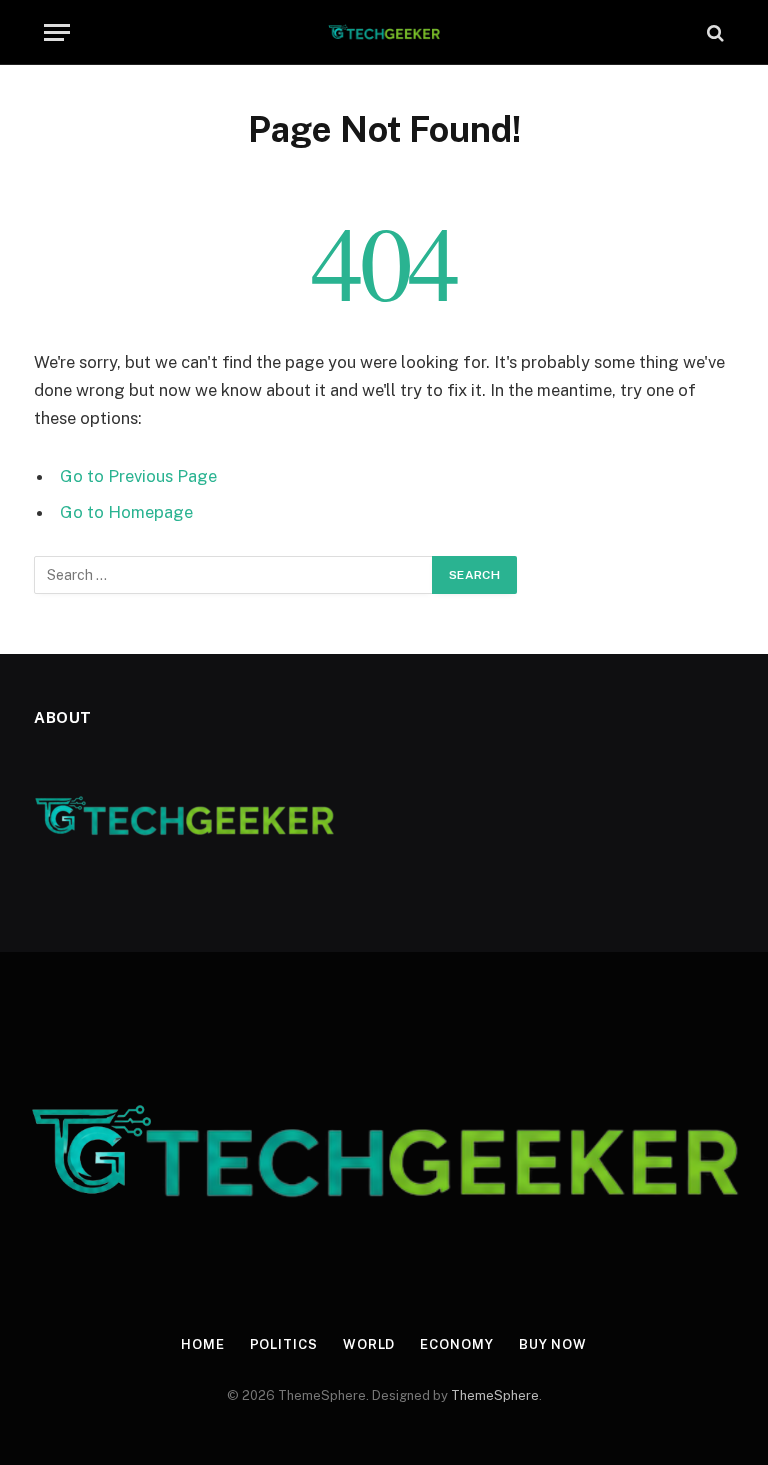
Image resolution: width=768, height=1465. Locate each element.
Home (203, 1344)
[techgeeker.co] (384, 32)
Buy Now (553, 1344)
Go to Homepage (126, 512)
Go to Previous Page (138, 476)
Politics (284, 1344)
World (369, 1344)
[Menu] (57, 32)
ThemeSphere (495, 1395)
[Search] (713, 32)
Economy (456, 1344)
